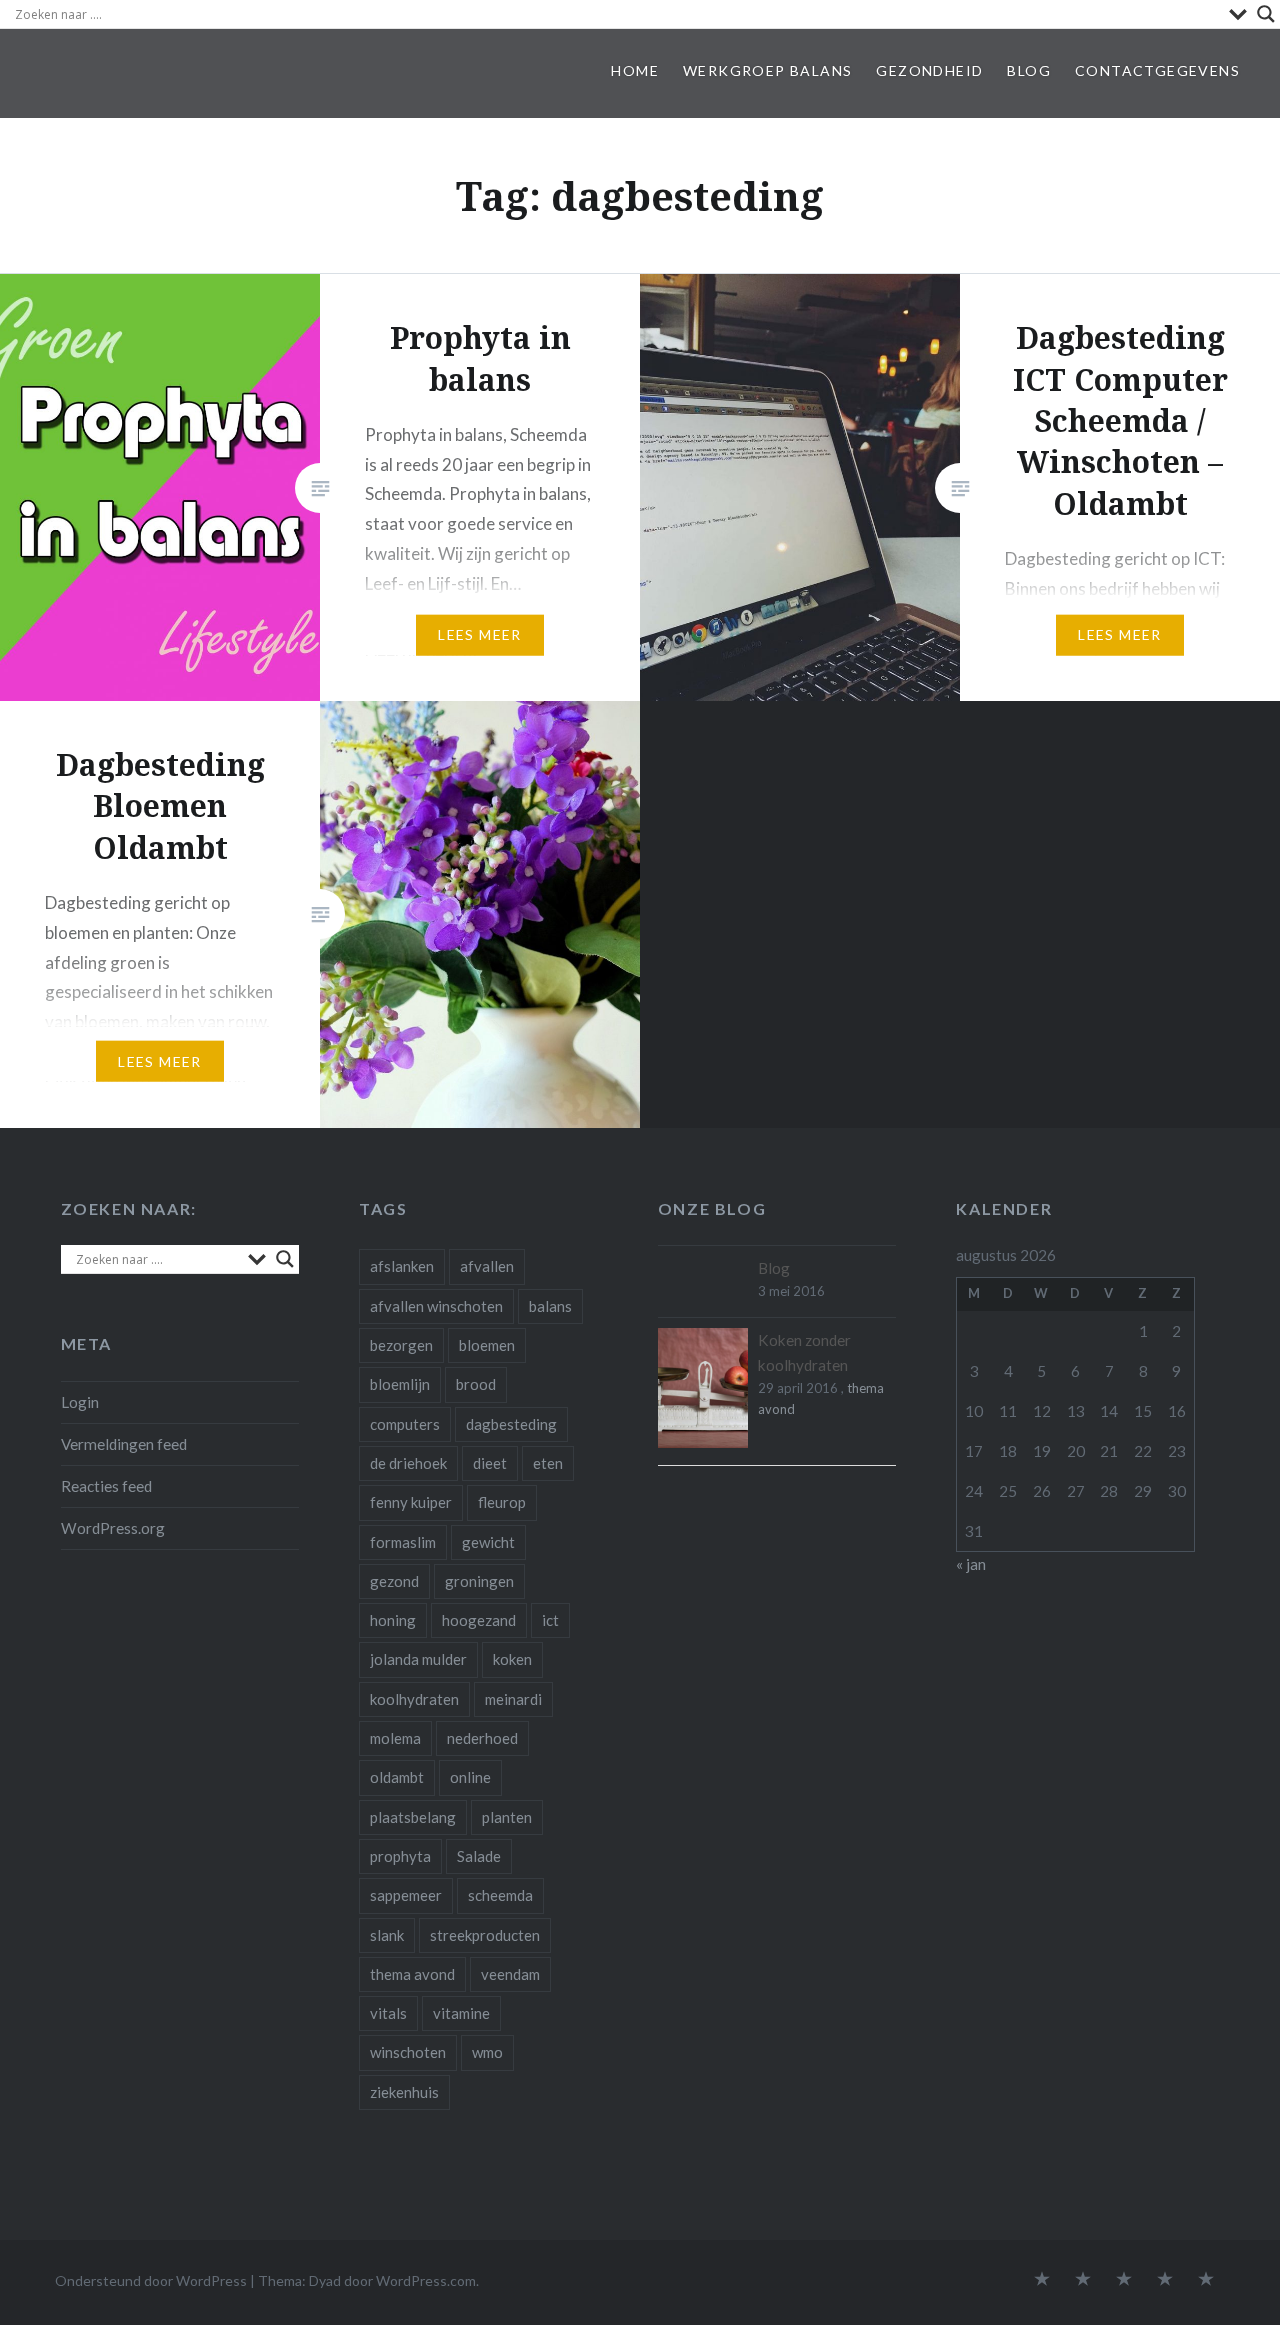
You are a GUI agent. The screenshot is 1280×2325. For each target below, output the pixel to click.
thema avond (412, 1974)
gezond (394, 1581)
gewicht (488, 1542)
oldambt (397, 1777)
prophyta (400, 1856)
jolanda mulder (418, 1659)
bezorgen (401, 1345)
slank (387, 1935)
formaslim (403, 1542)
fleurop (502, 1502)
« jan (971, 1564)
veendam (510, 1974)
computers (405, 1424)
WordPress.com (426, 2280)
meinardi (513, 1699)
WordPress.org (113, 1528)
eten (548, 1463)
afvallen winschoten (436, 1306)
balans (550, 1306)
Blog (1029, 70)
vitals (388, 2013)
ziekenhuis (404, 2092)
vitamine (461, 2013)
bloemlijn (400, 1384)
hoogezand (479, 1620)
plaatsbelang (413, 1817)
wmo (487, 2052)
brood (476, 1384)
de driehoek (408, 1463)
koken (512, 1659)
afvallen (487, 1266)
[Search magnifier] (1266, 14)
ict (550, 1620)
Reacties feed (106, 1486)
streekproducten (485, 1935)
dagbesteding (511, 1424)
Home (635, 70)
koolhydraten (414, 1699)
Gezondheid (929, 70)
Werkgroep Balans (767, 70)
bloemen (487, 1345)
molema (395, 1738)
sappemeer (406, 1895)
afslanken (402, 1266)
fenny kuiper (411, 1502)
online (470, 1777)
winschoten (408, 2052)
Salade (479, 1856)
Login (80, 1402)
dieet (490, 1463)
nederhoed (482, 1738)
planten (507, 1817)
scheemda (500, 1895)
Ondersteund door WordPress (151, 2280)
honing (393, 1620)
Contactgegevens (1157, 70)
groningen (479, 1581)
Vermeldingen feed (124, 1444)
